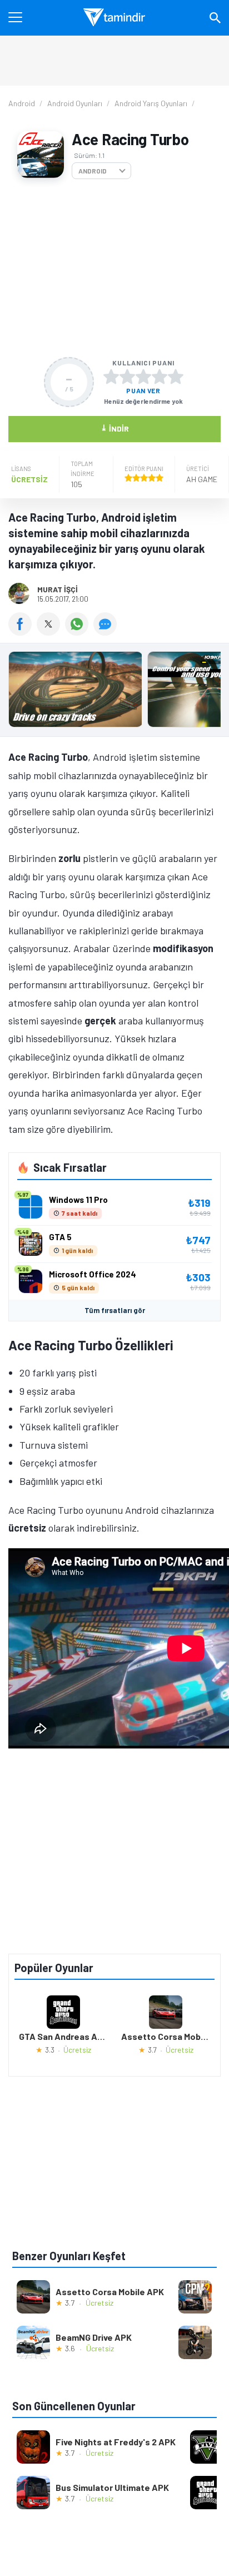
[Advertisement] (114, 268)
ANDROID (93, 171)
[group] (114, 692)
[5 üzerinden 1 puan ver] (111, 377)
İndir (115, 428)
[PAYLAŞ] (23, 632)
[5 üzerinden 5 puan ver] (176, 377)
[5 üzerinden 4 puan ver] (160, 377)
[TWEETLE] (51, 632)
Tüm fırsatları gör (115, 1310)
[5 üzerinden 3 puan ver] (143, 377)
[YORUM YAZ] (106, 632)
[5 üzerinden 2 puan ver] (127, 377)
